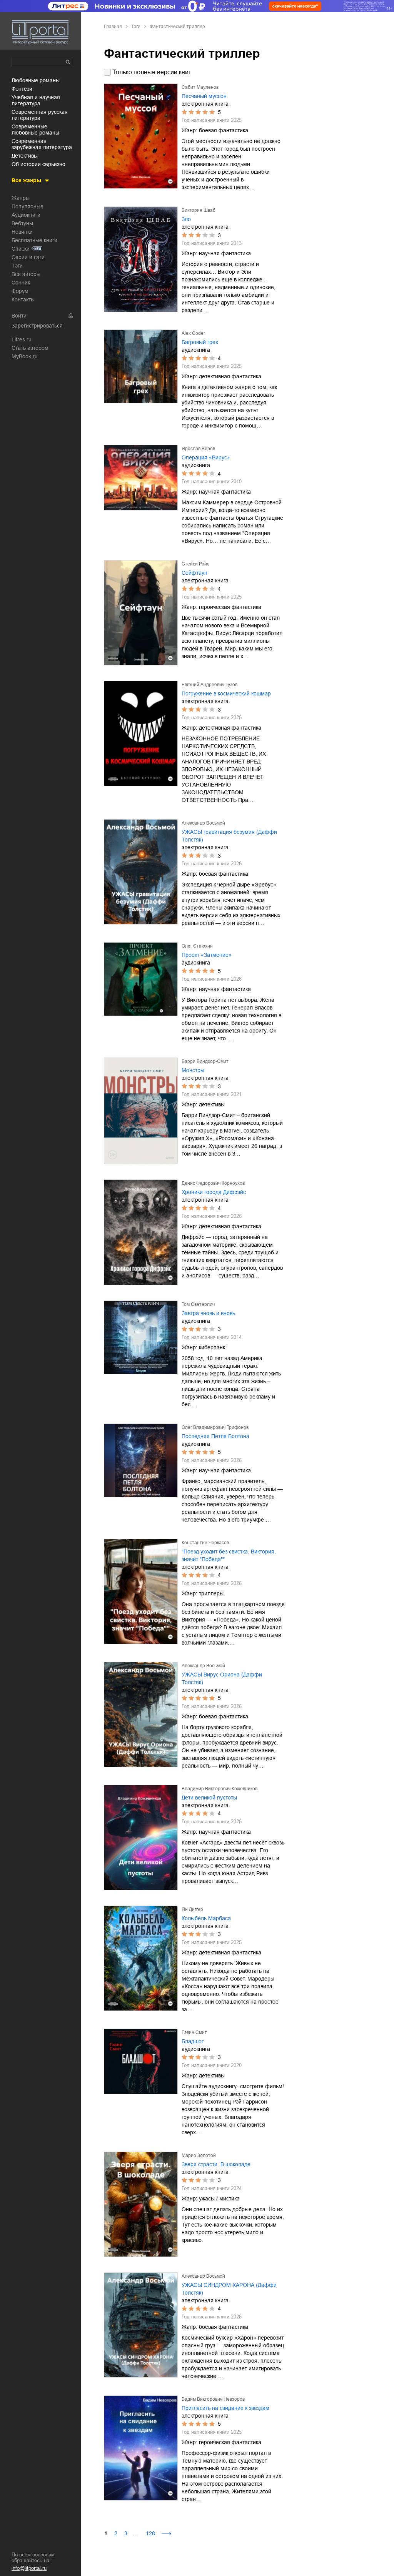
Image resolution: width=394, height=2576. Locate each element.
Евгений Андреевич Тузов (210, 685)
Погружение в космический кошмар (226, 693)
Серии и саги (28, 257)
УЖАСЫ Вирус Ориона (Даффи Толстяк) (222, 1678)
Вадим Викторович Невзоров (213, 2399)
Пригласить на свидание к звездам (225, 2408)
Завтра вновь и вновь (208, 1313)
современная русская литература (40, 115)
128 (150, 2533)
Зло (186, 219)
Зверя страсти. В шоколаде (216, 2164)
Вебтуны (22, 223)
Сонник (21, 283)
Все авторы (26, 274)
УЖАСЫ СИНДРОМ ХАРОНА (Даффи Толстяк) (229, 2289)
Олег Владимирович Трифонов (215, 1427)
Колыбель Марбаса (206, 1918)
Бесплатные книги (34, 240)
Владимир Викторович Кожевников (220, 1789)
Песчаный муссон (204, 96)
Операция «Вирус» (206, 457)
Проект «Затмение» (207, 955)
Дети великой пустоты (209, 1798)
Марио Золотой (199, 2155)
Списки (21, 249)
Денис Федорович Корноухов (213, 1183)
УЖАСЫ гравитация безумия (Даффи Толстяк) (229, 836)
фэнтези (22, 89)
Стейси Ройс (195, 564)
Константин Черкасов (205, 1543)
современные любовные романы (35, 130)
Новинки (22, 232)
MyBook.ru (25, 356)
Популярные (28, 206)
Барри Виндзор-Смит (205, 1061)
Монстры (193, 1070)
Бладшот (193, 2041)
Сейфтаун (194, 573)
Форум (20, 291)
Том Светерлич (198, 1304)
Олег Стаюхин (197, 946)
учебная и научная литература (36, 100)
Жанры (21, 198)
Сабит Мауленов (200, 87)
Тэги (17, 266)
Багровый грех (200, 342)
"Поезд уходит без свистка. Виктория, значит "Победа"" (229, 1555)
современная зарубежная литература (42, 144)
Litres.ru (22, 339)
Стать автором (30, 348)
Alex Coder (193, 333)
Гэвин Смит (194, 2032)
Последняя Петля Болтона (215, 1436)
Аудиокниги (26, 215)
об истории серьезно (38, 164)
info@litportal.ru (29, 2568)
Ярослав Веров (198, 449)
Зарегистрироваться (37, 326)
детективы (25, 156)
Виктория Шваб (199, 210)
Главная (113, 27)
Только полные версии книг (152, 72)
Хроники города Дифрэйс (214, 1192)
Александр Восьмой (203, 823)
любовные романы (36, 80)
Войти (19, 316)
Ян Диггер (192, 1909)
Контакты (23, 299)
